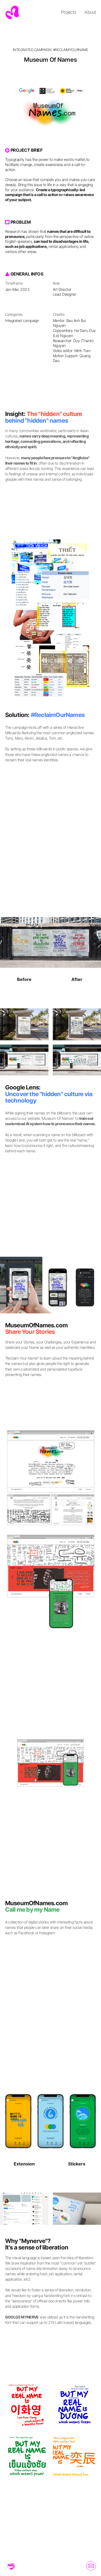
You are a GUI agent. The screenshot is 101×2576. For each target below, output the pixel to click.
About (90, 12)
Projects (69, 12)
